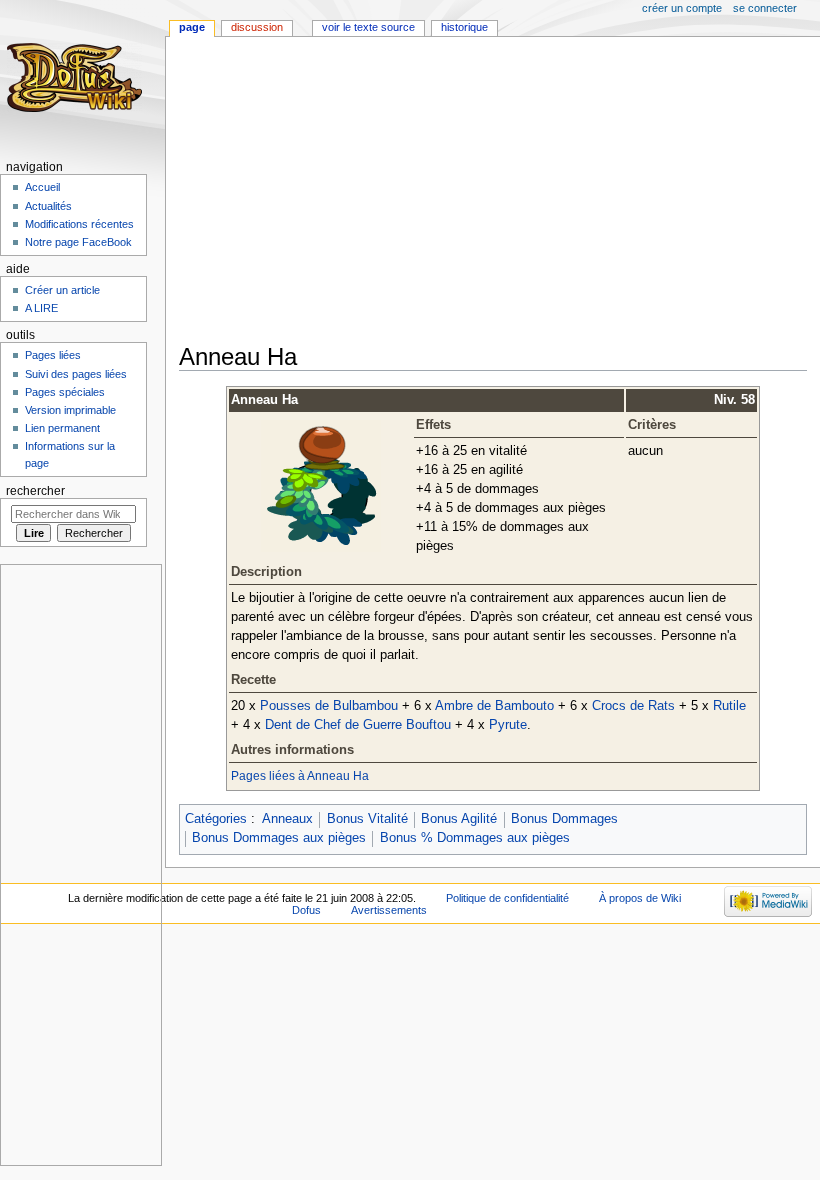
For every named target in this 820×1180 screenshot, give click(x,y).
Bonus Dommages (564, 819)
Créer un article (62, 290)
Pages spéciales (65, 392)
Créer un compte (682, 8)
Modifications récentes (79, 224)
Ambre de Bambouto (494, 706)
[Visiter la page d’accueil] (77, 77)
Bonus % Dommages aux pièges (475, 838)
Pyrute (508, 725)
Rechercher (35, 491)
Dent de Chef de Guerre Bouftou (358, 725)
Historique (464, 27)
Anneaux (287, 819)
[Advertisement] (499, 192)
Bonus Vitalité (367, 819)
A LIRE (41, 308)
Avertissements (389, 910)
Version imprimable (70, 410)
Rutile (729, 706)
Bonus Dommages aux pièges (279, 838)
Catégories (216, 819)
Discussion (257, 27)
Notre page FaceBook (78, 242)
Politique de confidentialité (507, 898)
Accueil (42, 187)
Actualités (48, 206)
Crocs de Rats (633, 706)
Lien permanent (62, 428)
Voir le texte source (368, 27)
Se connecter (765, 8)
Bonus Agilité (459, 819)
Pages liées (53, 355)
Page (192, 27)
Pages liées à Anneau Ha (300, 776)
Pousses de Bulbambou (329, 706)
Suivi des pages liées (76, 374)
